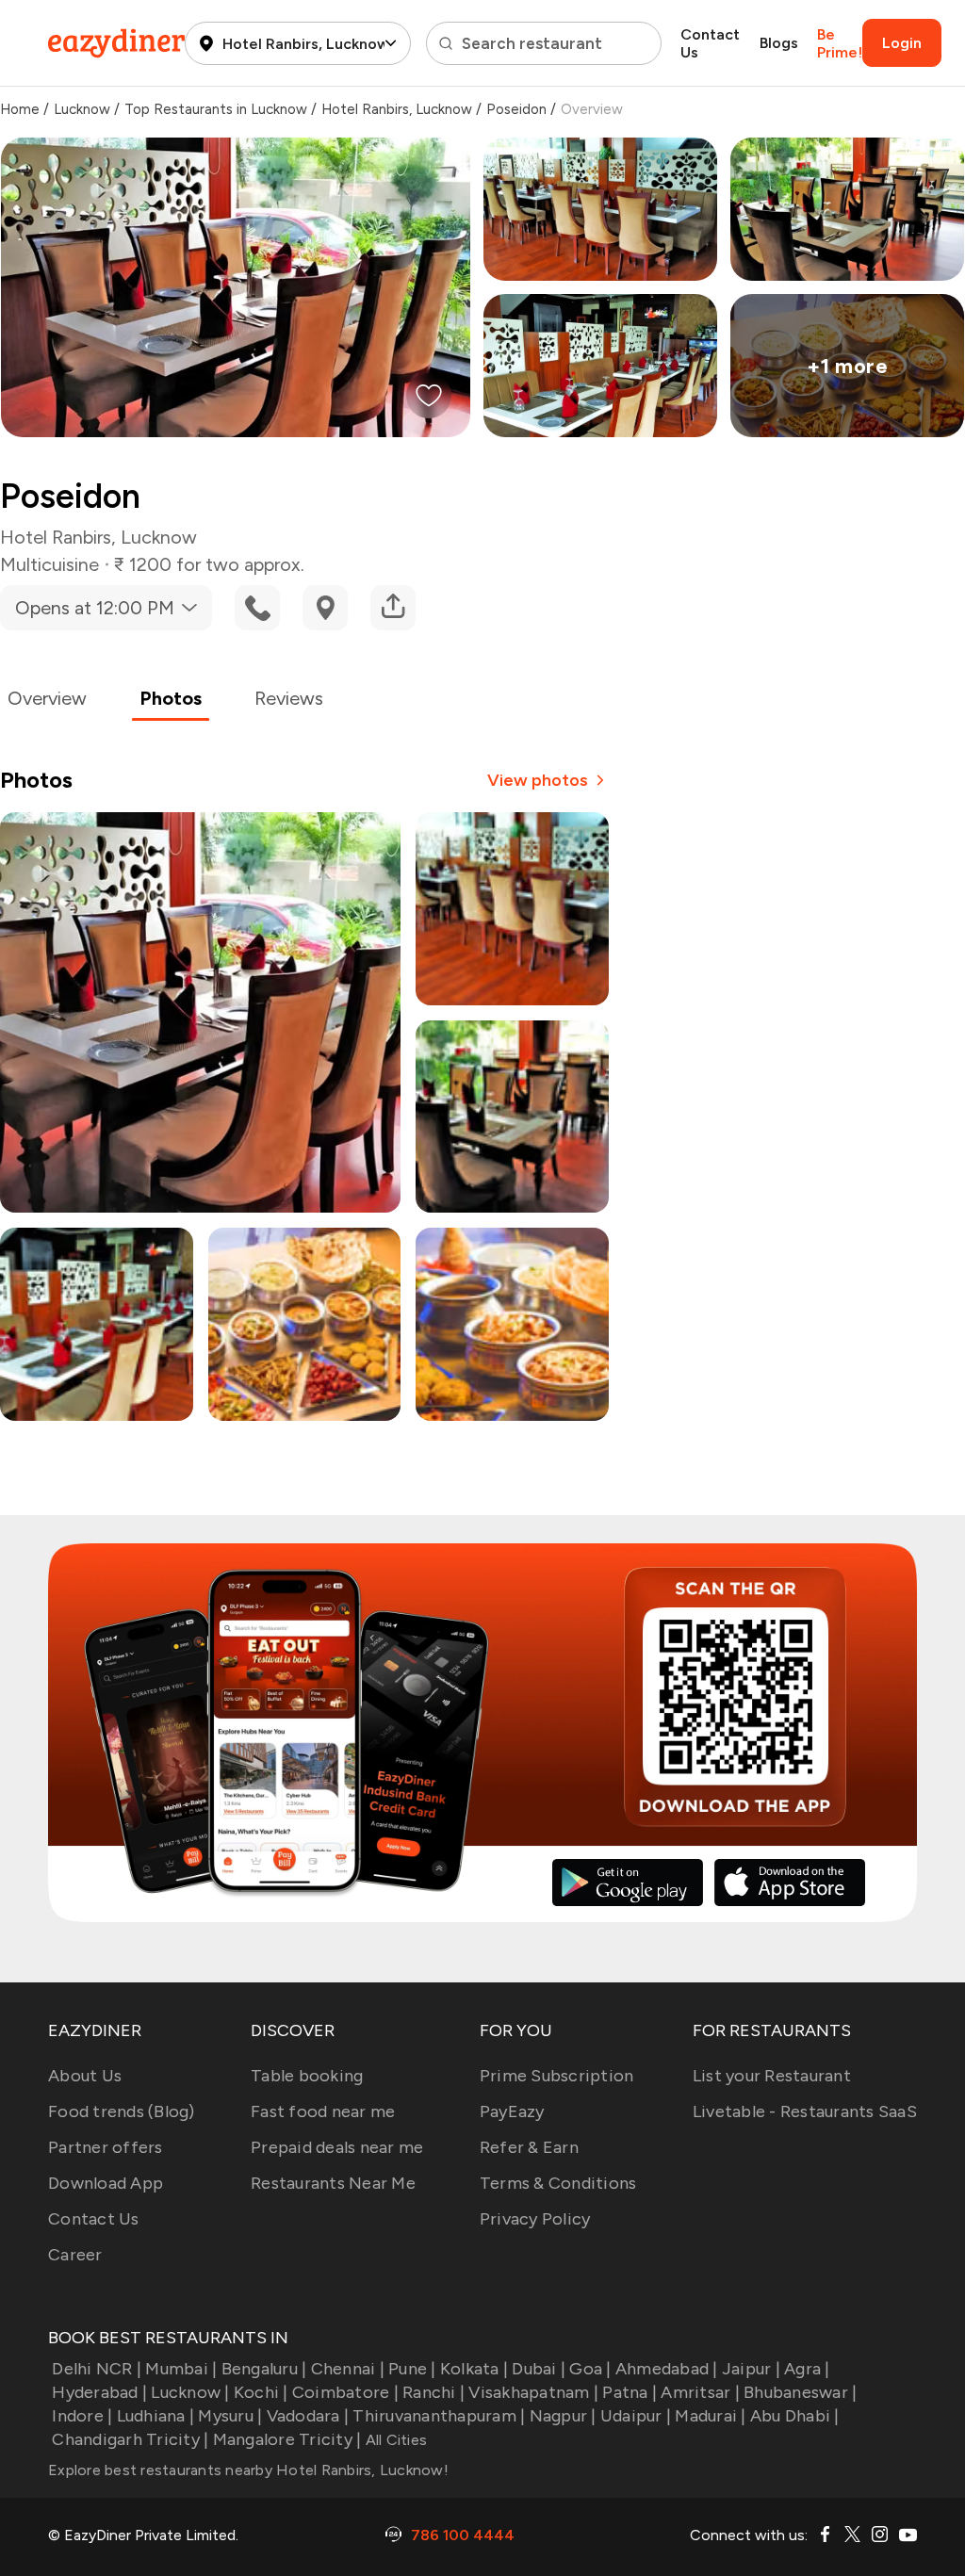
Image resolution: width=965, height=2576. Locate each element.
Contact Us (710, 43)
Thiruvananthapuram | (439, 2416)
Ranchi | (433, 2392)
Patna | (630, 2392)
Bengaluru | (264, 2369)
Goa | (590, 2369)
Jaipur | (751, 2369)
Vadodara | (308, 2416)
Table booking (307, 2076)
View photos (538, 780)
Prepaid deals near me (337, 2147)
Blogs (779, 43)
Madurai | (710, 2416)
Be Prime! (840, 43)
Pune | (412, 2369)
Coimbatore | (345, 2392)
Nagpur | (563, 2416)
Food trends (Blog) (122, 2111)
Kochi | (261, 2392)
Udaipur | (636, 2416)
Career (75, 2255)
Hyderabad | (99, 2392)
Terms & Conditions (558, 2183)
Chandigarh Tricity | (130, 2439)
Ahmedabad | (667, 2369)
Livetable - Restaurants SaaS (805, 2111)
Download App (106, 2183)
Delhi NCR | (97, 2369)
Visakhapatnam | (533, 2392)
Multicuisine (49, 564)
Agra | (807, 2369)
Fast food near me (323, 2111)
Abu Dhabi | (795, 2416)
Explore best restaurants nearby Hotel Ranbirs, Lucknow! (248, 2470)
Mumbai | (181, 2369)
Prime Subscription (557, 2076)
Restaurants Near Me (333, 2183)
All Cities (394, 2440)
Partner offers (106, 2147)
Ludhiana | (155, 2416)
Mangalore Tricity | (287, 2439)
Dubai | (539, 2369)
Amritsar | (700, 2392)
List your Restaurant (772, 2076)
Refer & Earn (529, 2147)
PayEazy (512, 2111)
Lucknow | (190, 2392)
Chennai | (348, 2369)
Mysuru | (230, 2416)
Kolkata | (474, 2369)
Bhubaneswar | (800, 2392)
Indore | (82, 2416)
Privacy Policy (535, 2219)
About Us (85, 2076)
